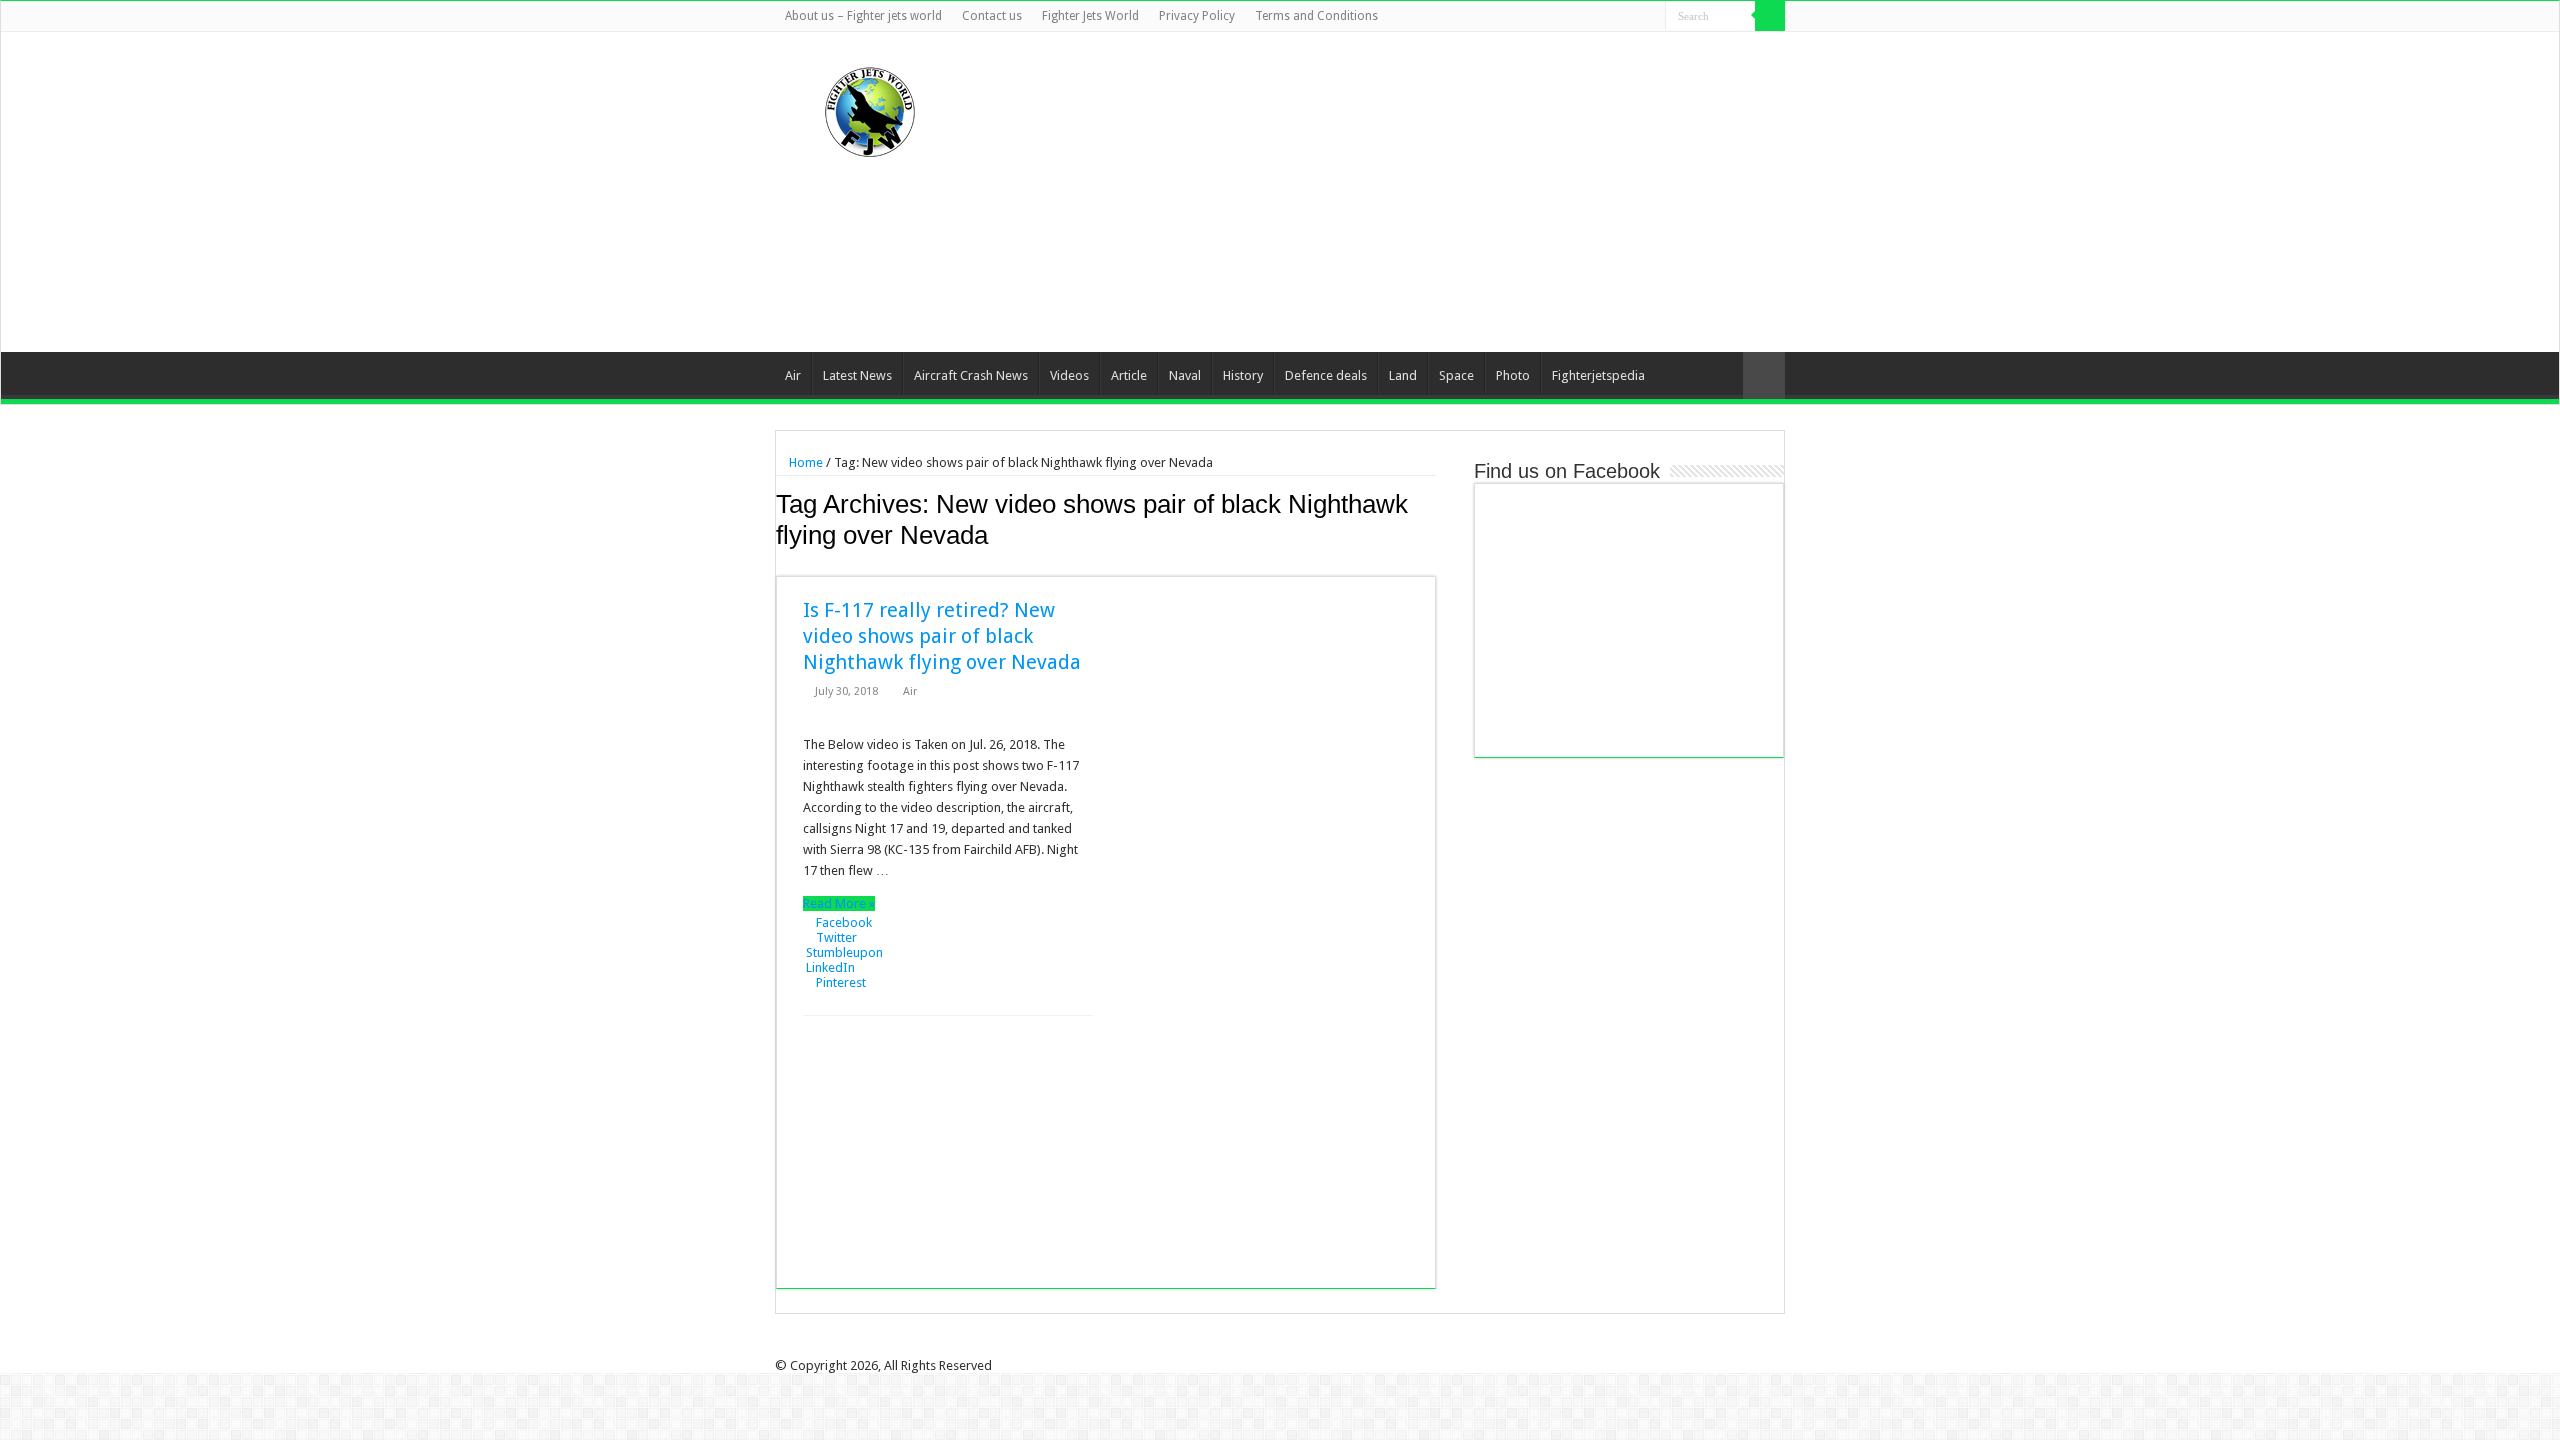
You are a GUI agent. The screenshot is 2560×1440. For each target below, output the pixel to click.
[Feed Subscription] (1430, 565)
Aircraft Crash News (971, 375)
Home (804, 462)
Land (1403, 375)
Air (793, 375)
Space (1456, 375)
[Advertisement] (1406, 192)
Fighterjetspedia (1598, 375)
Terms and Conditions (1316, 16)
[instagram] (1650, 17)
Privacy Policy (1197, 16)
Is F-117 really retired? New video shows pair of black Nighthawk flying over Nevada (942, 636)
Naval (1185, 375)
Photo (1513, 375)
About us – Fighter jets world (863, 16)
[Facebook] (1574, 17)
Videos (1069, 375)
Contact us (992, 16)
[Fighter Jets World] (870, 108)
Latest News (857, 375)
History (1243, 375)
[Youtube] (1631, 17)
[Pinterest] (1612, 17)
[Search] (1770, 16)
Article (1129, 375)
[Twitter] (1593, 17)
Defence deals (1326, 375)
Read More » (839, 903)
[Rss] (1555, 17)
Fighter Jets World (1090, 16)
